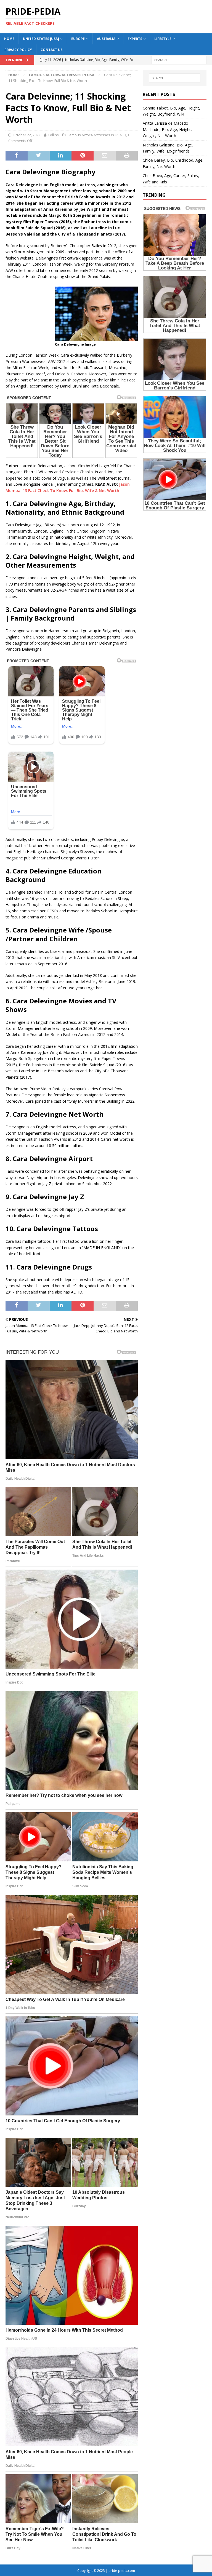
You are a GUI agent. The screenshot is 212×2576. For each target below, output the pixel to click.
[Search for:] (179, 59)
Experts (135, 39)
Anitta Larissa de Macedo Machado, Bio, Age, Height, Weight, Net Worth (167, 129)
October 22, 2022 (26, 135)
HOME (9, 39)
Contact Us (51, 50)
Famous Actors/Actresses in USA (95, 135)
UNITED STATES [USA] (41, 39)
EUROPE (78, 39)
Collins (53, 135)
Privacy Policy (18, 50)
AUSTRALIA (106, 39)
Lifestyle (163, 39)
